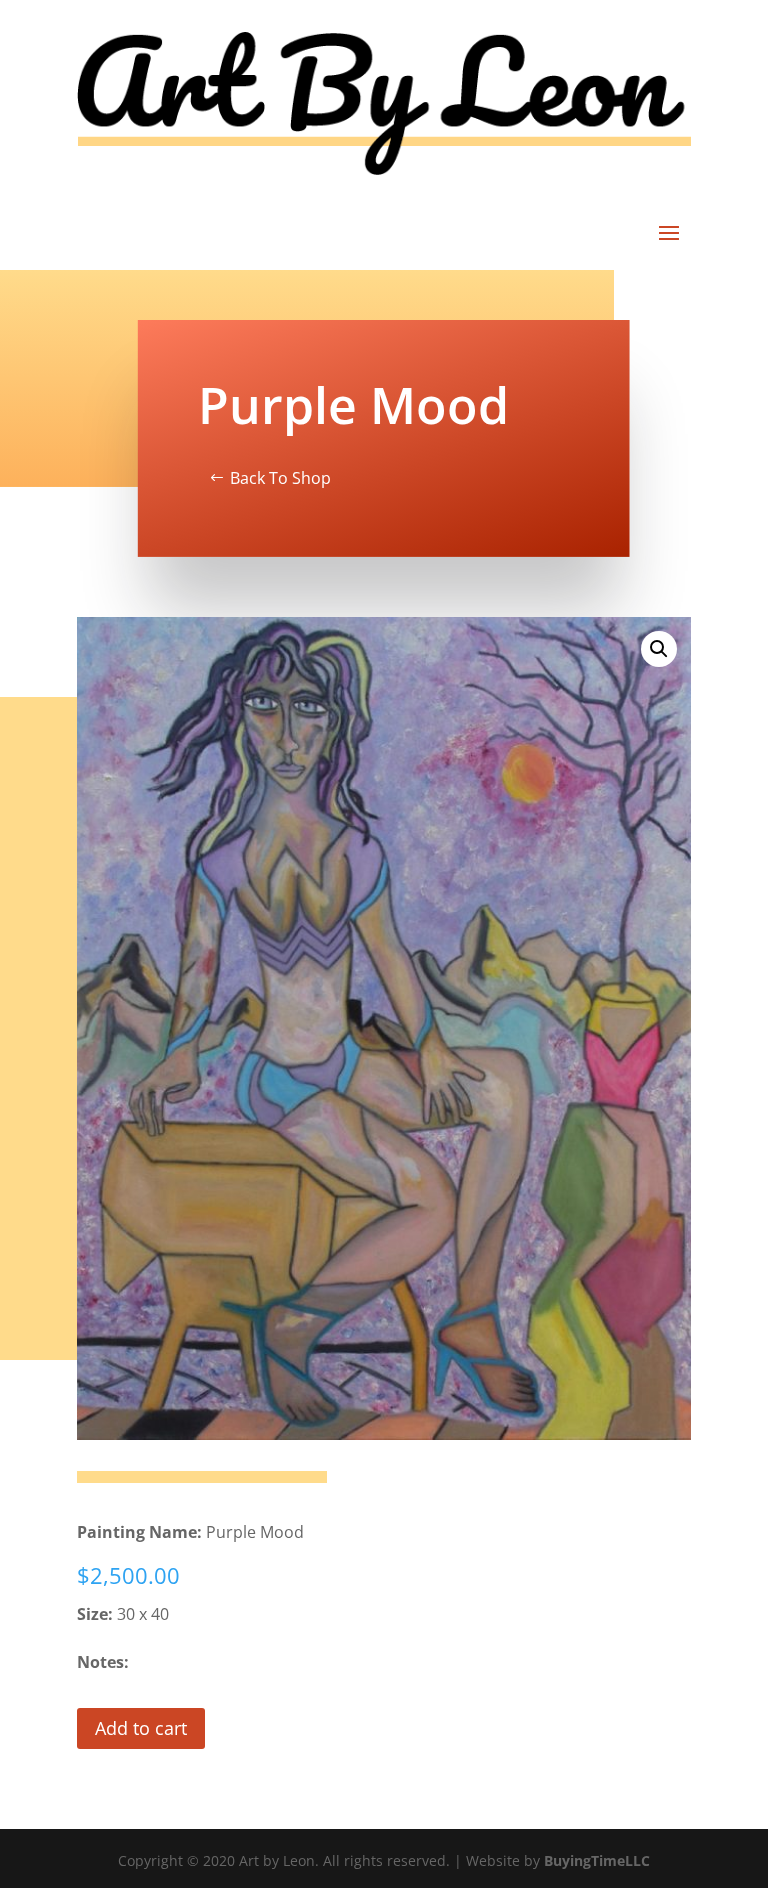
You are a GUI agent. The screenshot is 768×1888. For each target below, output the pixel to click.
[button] (659, 649)
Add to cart (141, 1728)
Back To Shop (280, 478)
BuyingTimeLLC (597, 1860)
